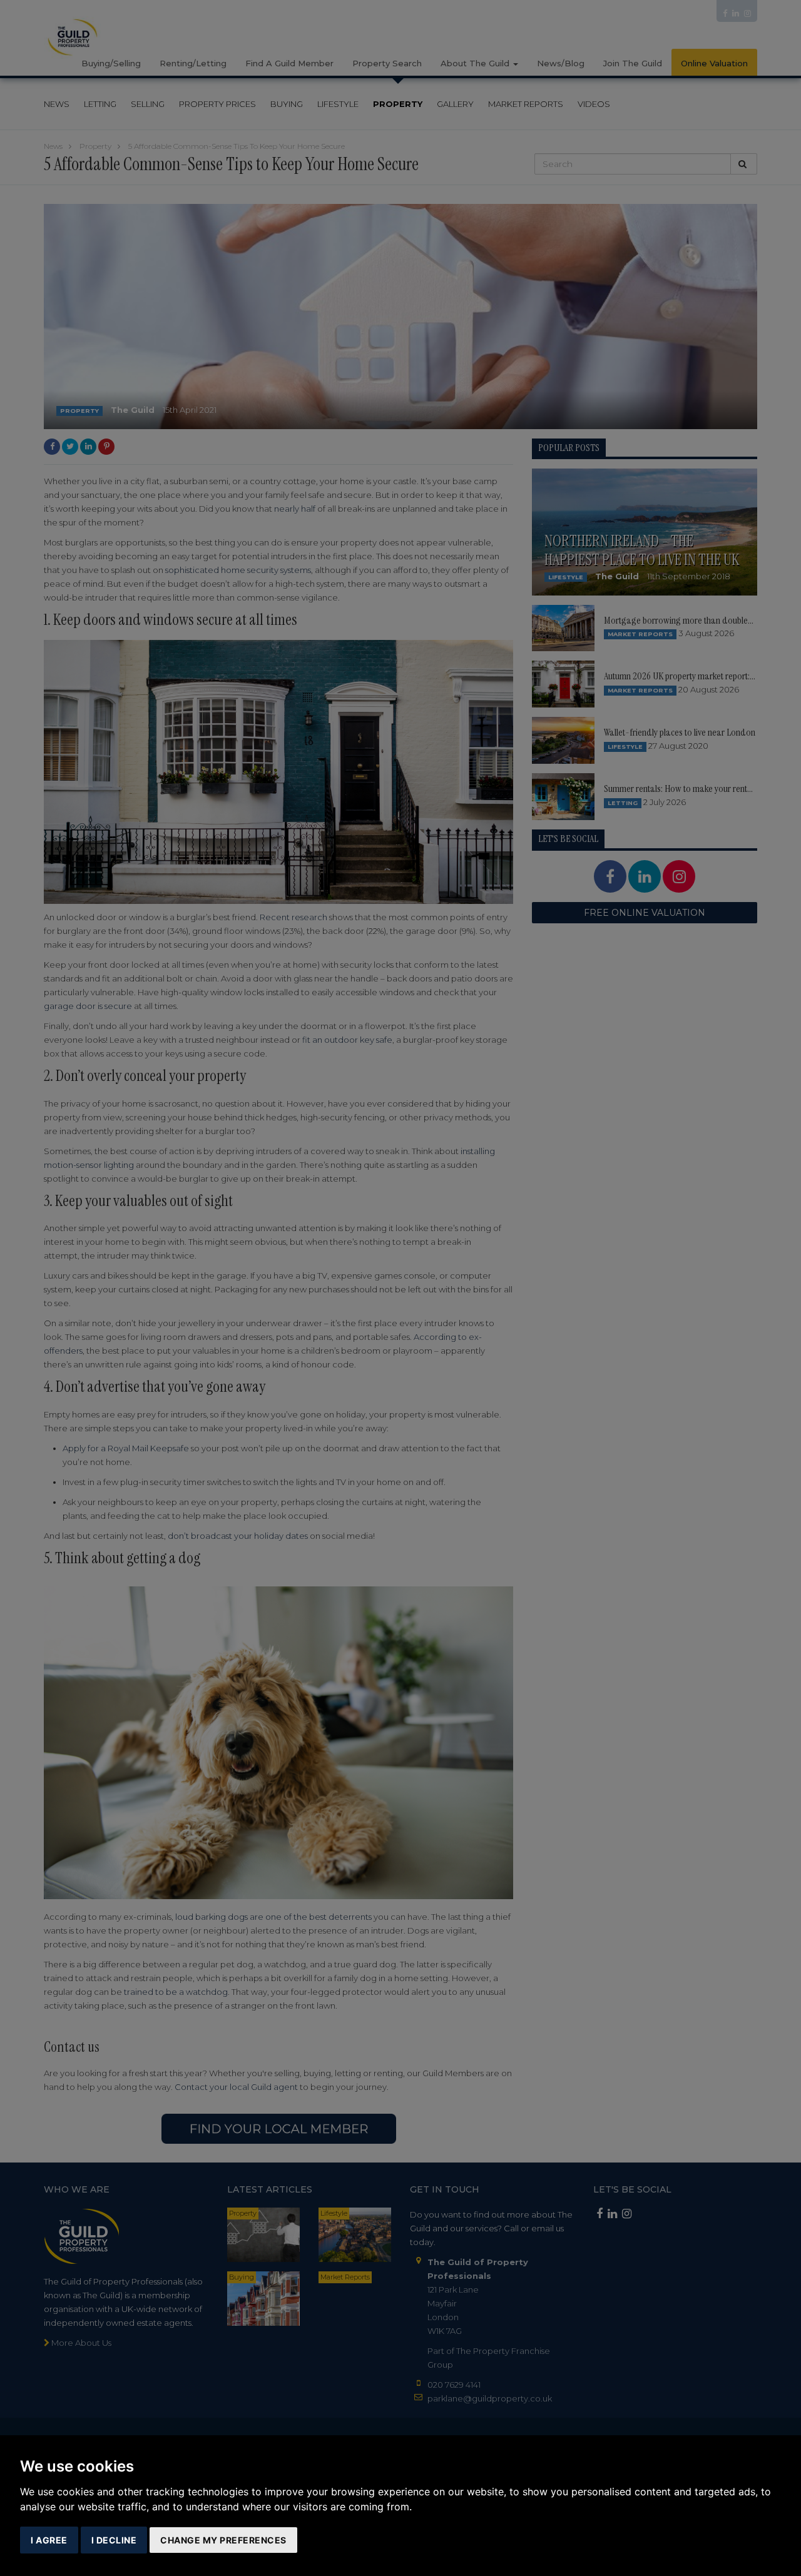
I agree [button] (49, 2540)
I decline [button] (114, 2540)
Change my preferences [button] (223, 2540)
